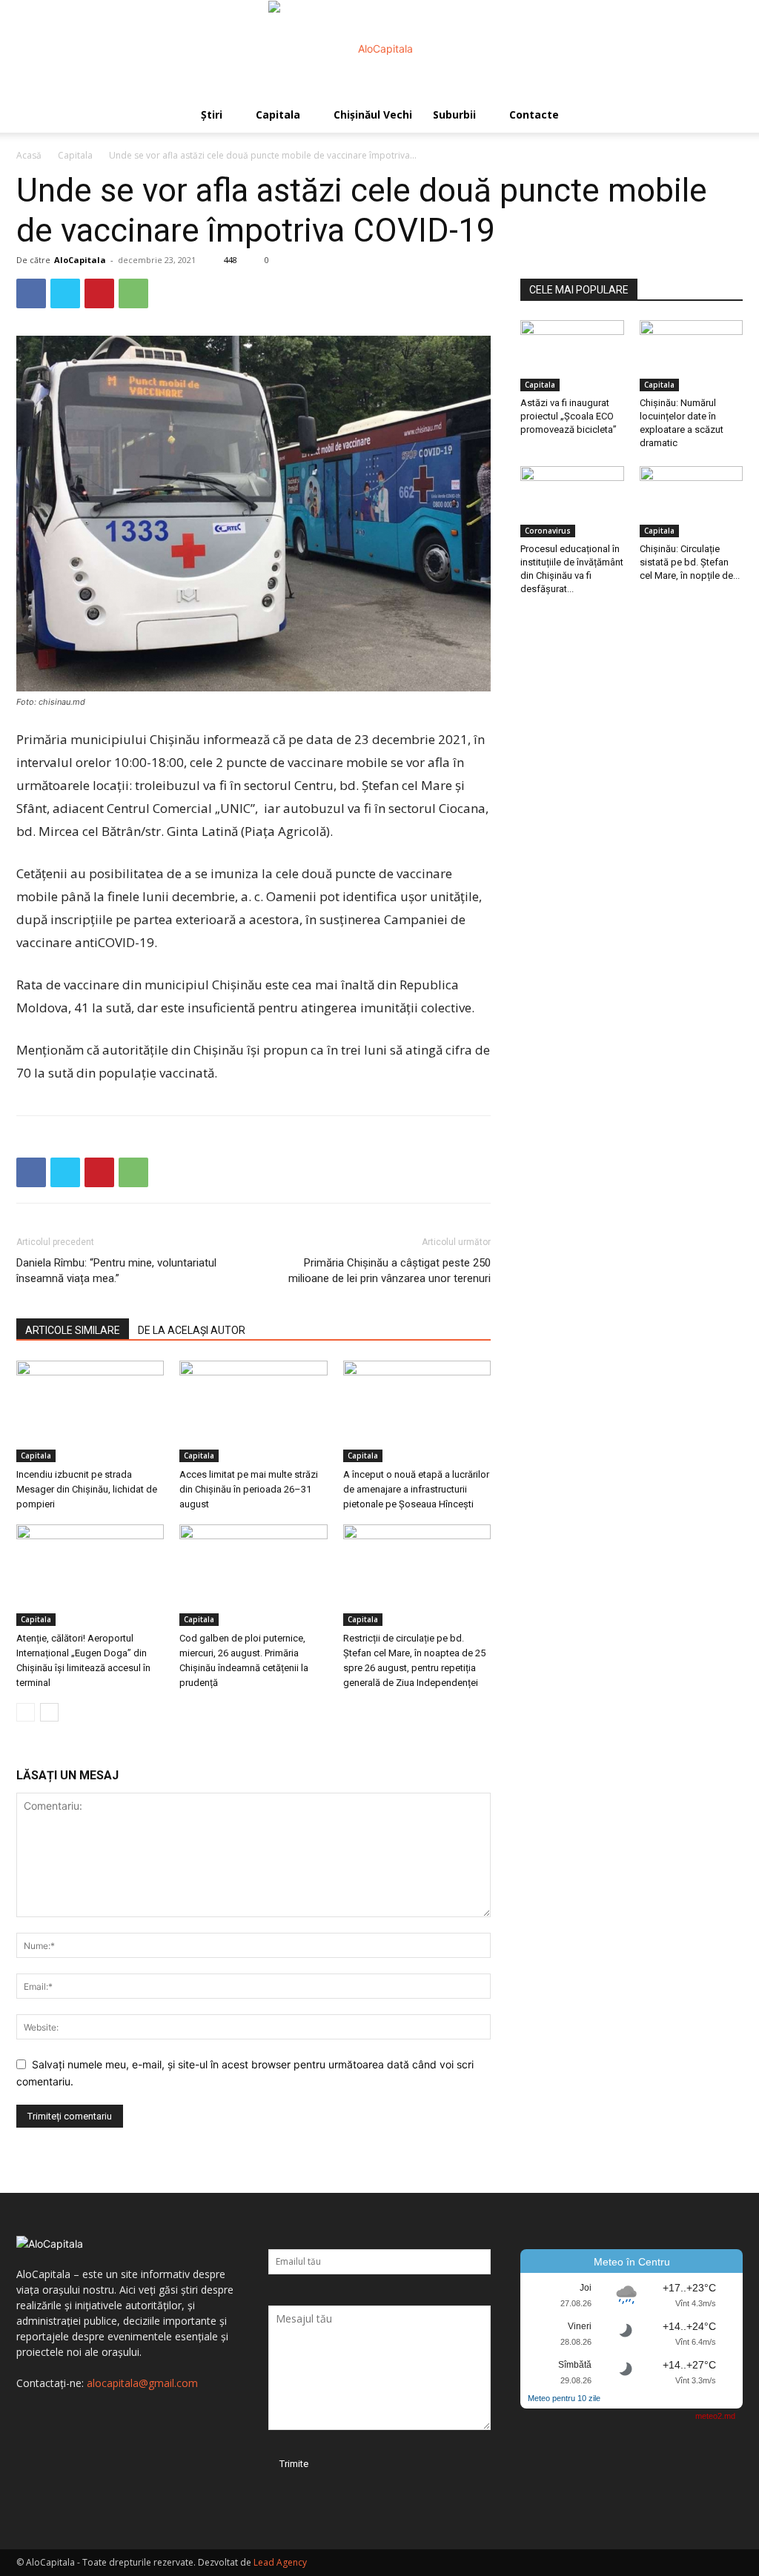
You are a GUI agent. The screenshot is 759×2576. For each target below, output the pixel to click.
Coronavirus (548, 531)
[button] (725, 116)
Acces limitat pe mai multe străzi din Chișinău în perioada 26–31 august (249, 1489)
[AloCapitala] (379, 49)
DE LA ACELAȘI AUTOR (192, 1330)
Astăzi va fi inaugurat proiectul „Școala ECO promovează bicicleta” (569, 416)
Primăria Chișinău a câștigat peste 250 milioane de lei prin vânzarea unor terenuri (390, 1271)
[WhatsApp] (133, 293)
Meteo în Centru (632, 2262)
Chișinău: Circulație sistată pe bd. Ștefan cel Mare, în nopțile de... (690, 562)
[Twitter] (65, 293)
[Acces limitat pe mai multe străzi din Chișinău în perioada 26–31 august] (253, 1411)
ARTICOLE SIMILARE (73, 1330)
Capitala (278, 114)
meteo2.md (715, 2416)
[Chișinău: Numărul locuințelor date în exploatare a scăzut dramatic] (692, 356)
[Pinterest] (99, 293)
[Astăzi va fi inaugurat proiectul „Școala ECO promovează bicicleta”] (572, 356)
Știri (212, 114)
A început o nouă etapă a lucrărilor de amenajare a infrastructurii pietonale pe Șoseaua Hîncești (416, 1489)
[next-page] (49, 1712)
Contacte (534, 114)
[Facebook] (31, 293)
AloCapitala (80, 260)
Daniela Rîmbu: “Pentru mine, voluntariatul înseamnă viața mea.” (116, 1271)
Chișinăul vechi (373, 114)
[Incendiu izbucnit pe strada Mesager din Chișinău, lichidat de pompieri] (90, 1411)
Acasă (29, 155)
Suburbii (454, 114)
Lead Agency (280, 2562)
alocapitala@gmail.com (142, 2383)
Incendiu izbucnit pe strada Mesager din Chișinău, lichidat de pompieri (87, 1489)
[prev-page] (26, 1712)
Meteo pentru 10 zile (564, 2398)
